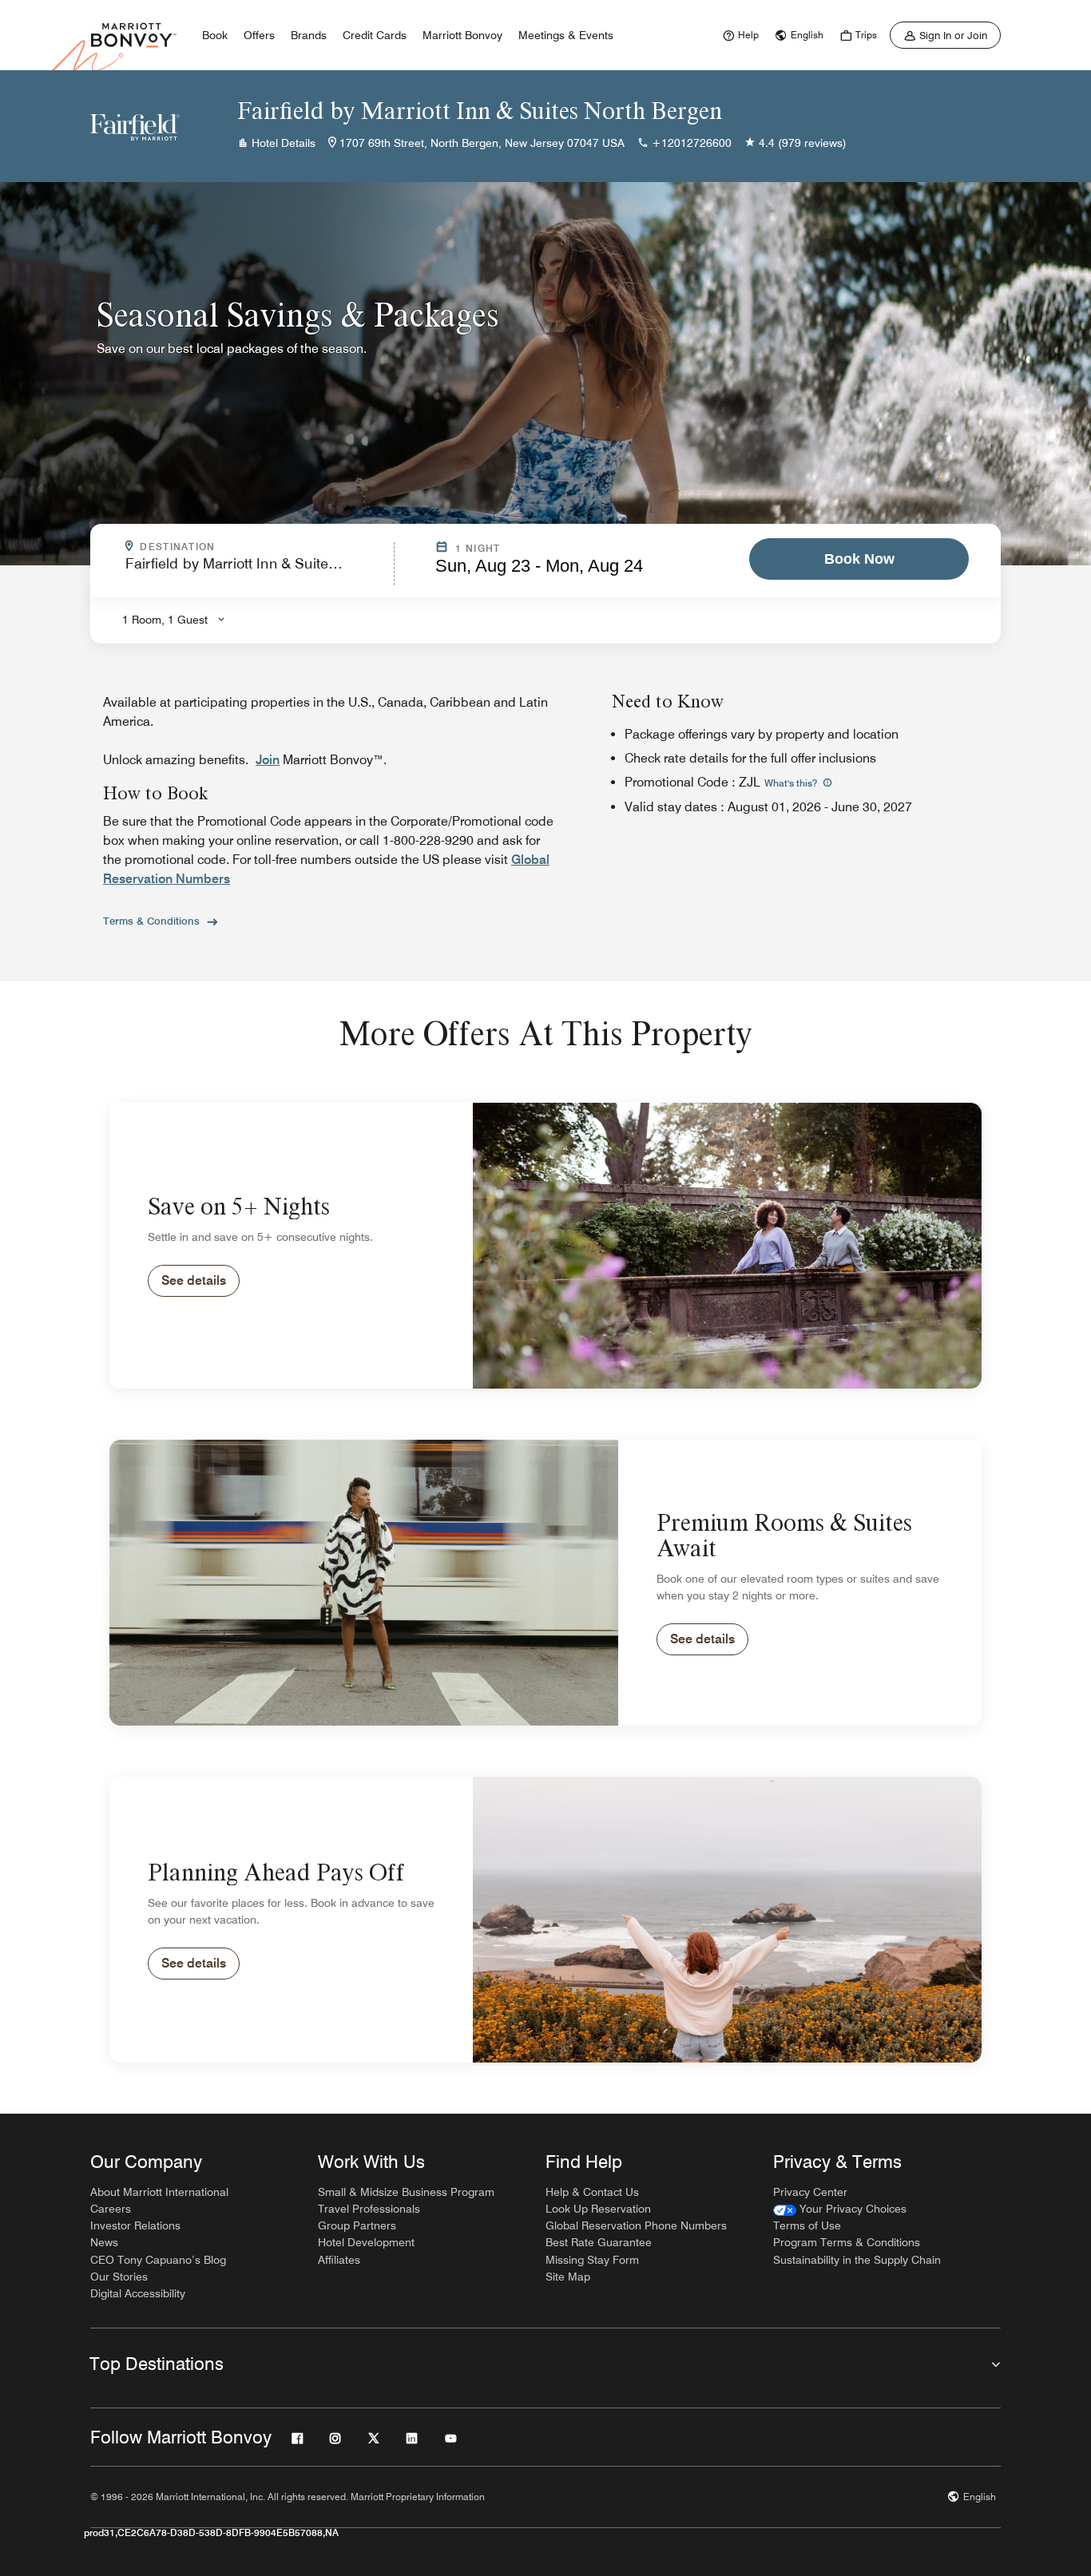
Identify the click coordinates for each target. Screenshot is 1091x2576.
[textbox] (255, 571)
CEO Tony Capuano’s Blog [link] (158, 2260)
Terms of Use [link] (807, 2225)
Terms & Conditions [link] (151, 921)
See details (194, 1280)
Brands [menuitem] (309, 35)
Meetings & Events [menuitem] (566, 35)
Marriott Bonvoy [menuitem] (462, 35)
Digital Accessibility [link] (138, 2293)
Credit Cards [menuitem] (375, 35)
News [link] (104, 2242)
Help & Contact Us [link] (592, 2192)
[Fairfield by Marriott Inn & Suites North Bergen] (135, 126)
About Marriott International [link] (159, 2192)
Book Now (859, 559)
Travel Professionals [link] (369, 2209)
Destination (246, 547)
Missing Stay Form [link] (592, 2260)
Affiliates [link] (339, 2260)
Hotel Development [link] (366, 2242)
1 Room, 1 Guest (165, 620)
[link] (739, 35)
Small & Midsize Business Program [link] (406, 2192)
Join (268, 760)
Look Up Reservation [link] (598, 2209)
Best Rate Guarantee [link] (599, 2242)
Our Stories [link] (119, 2277)
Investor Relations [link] (135, 2225)
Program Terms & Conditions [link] (847, 2242)
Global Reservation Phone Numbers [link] (636, 2225)
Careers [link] (111, 2209)
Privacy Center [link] (810, 2192)
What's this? (792, 783)
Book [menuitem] (215, 35)
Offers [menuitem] (259, 35)
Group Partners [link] (357, 2225)
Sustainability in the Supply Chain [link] (857, 2260)
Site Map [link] (568, 2277)
